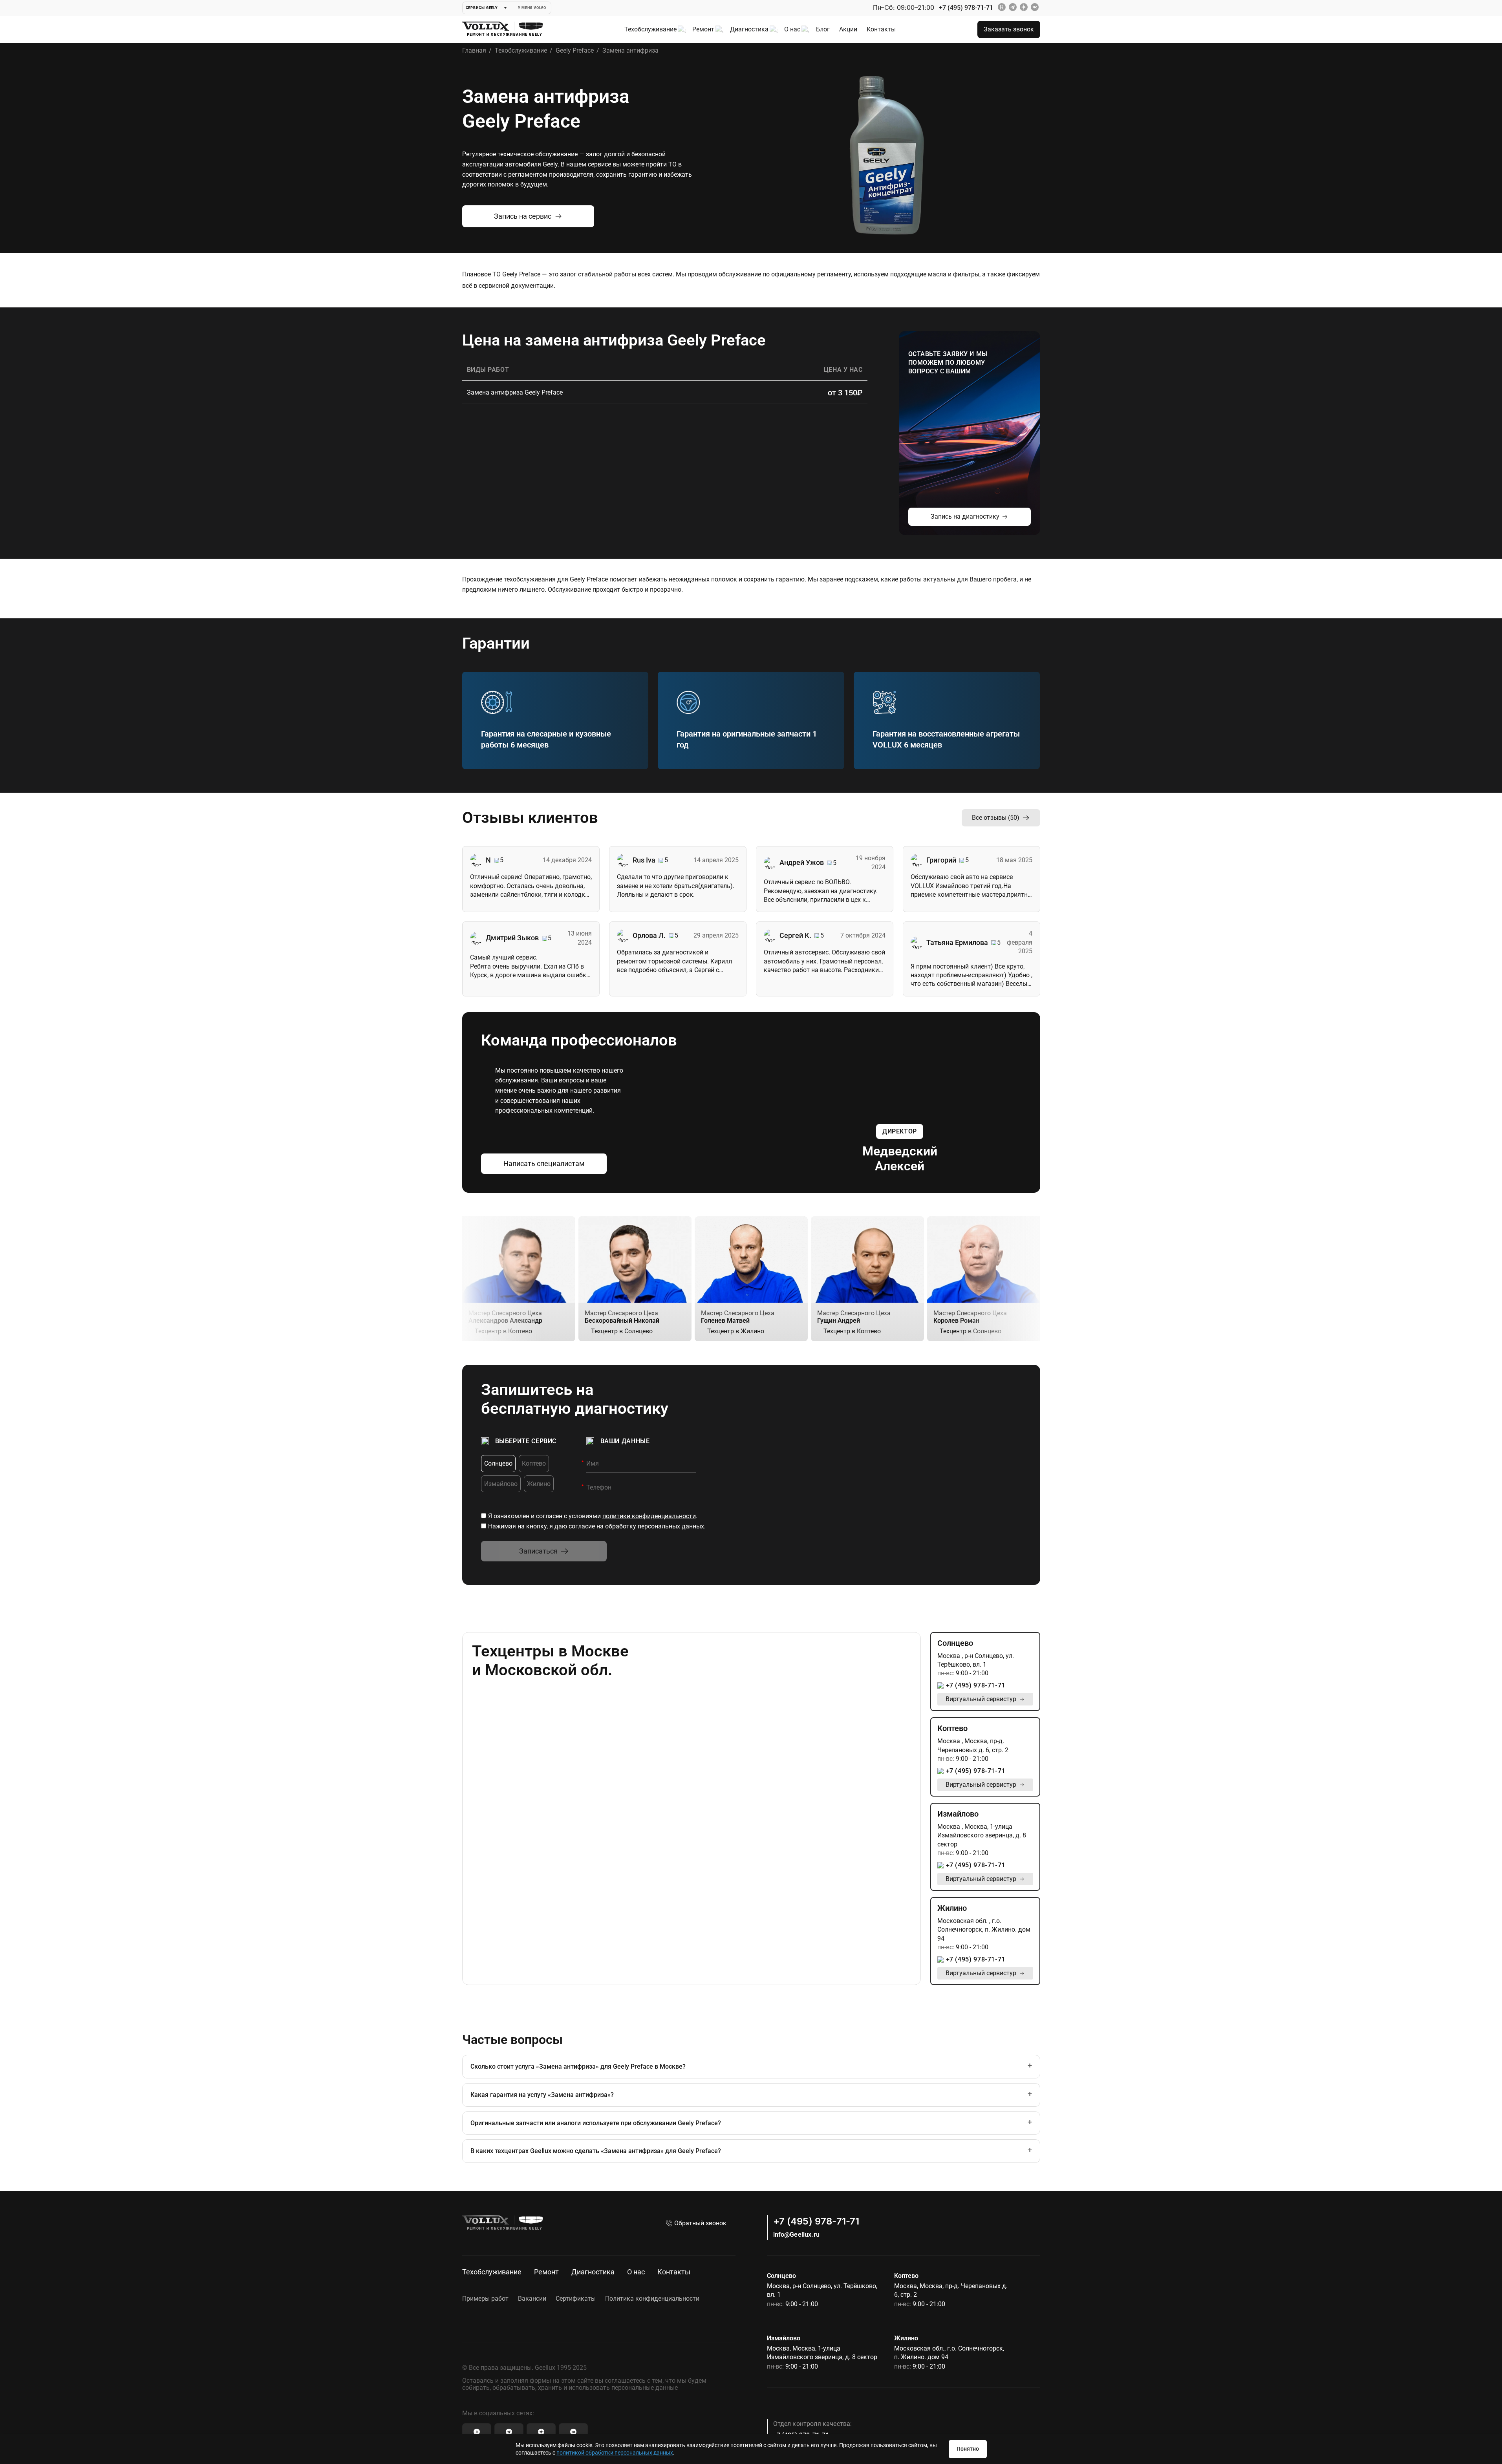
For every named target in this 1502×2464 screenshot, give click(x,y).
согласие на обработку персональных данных (636, 1526)
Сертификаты (576, 2299)
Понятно (968, 2449)
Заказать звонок (1009, 29)
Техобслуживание (650, 29)
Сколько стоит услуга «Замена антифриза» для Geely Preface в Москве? (578, 2066)
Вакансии (532, 2299)
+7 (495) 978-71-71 (966, 8)
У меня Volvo (532, 8)
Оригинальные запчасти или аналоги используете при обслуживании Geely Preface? (596, 2123)
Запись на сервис (523, 216)
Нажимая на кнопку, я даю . (597, 1526)
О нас (792, 29)
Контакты (881, 29)
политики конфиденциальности (649, 1516)
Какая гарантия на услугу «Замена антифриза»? (542, 2095)
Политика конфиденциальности (652, 2299)
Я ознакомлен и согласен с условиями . (593, 1516)
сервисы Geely (482, 8)
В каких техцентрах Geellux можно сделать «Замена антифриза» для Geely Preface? (596, 2151)
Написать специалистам (544, 1163)
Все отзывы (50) (996, 818)
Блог (823, 29)
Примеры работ (485, 2299)
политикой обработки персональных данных (615, 2453)
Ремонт (703, 29)
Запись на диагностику (965, 516)
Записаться (538, 1551)
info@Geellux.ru (796, 2235)
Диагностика (749, 29)
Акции (848, 29)
